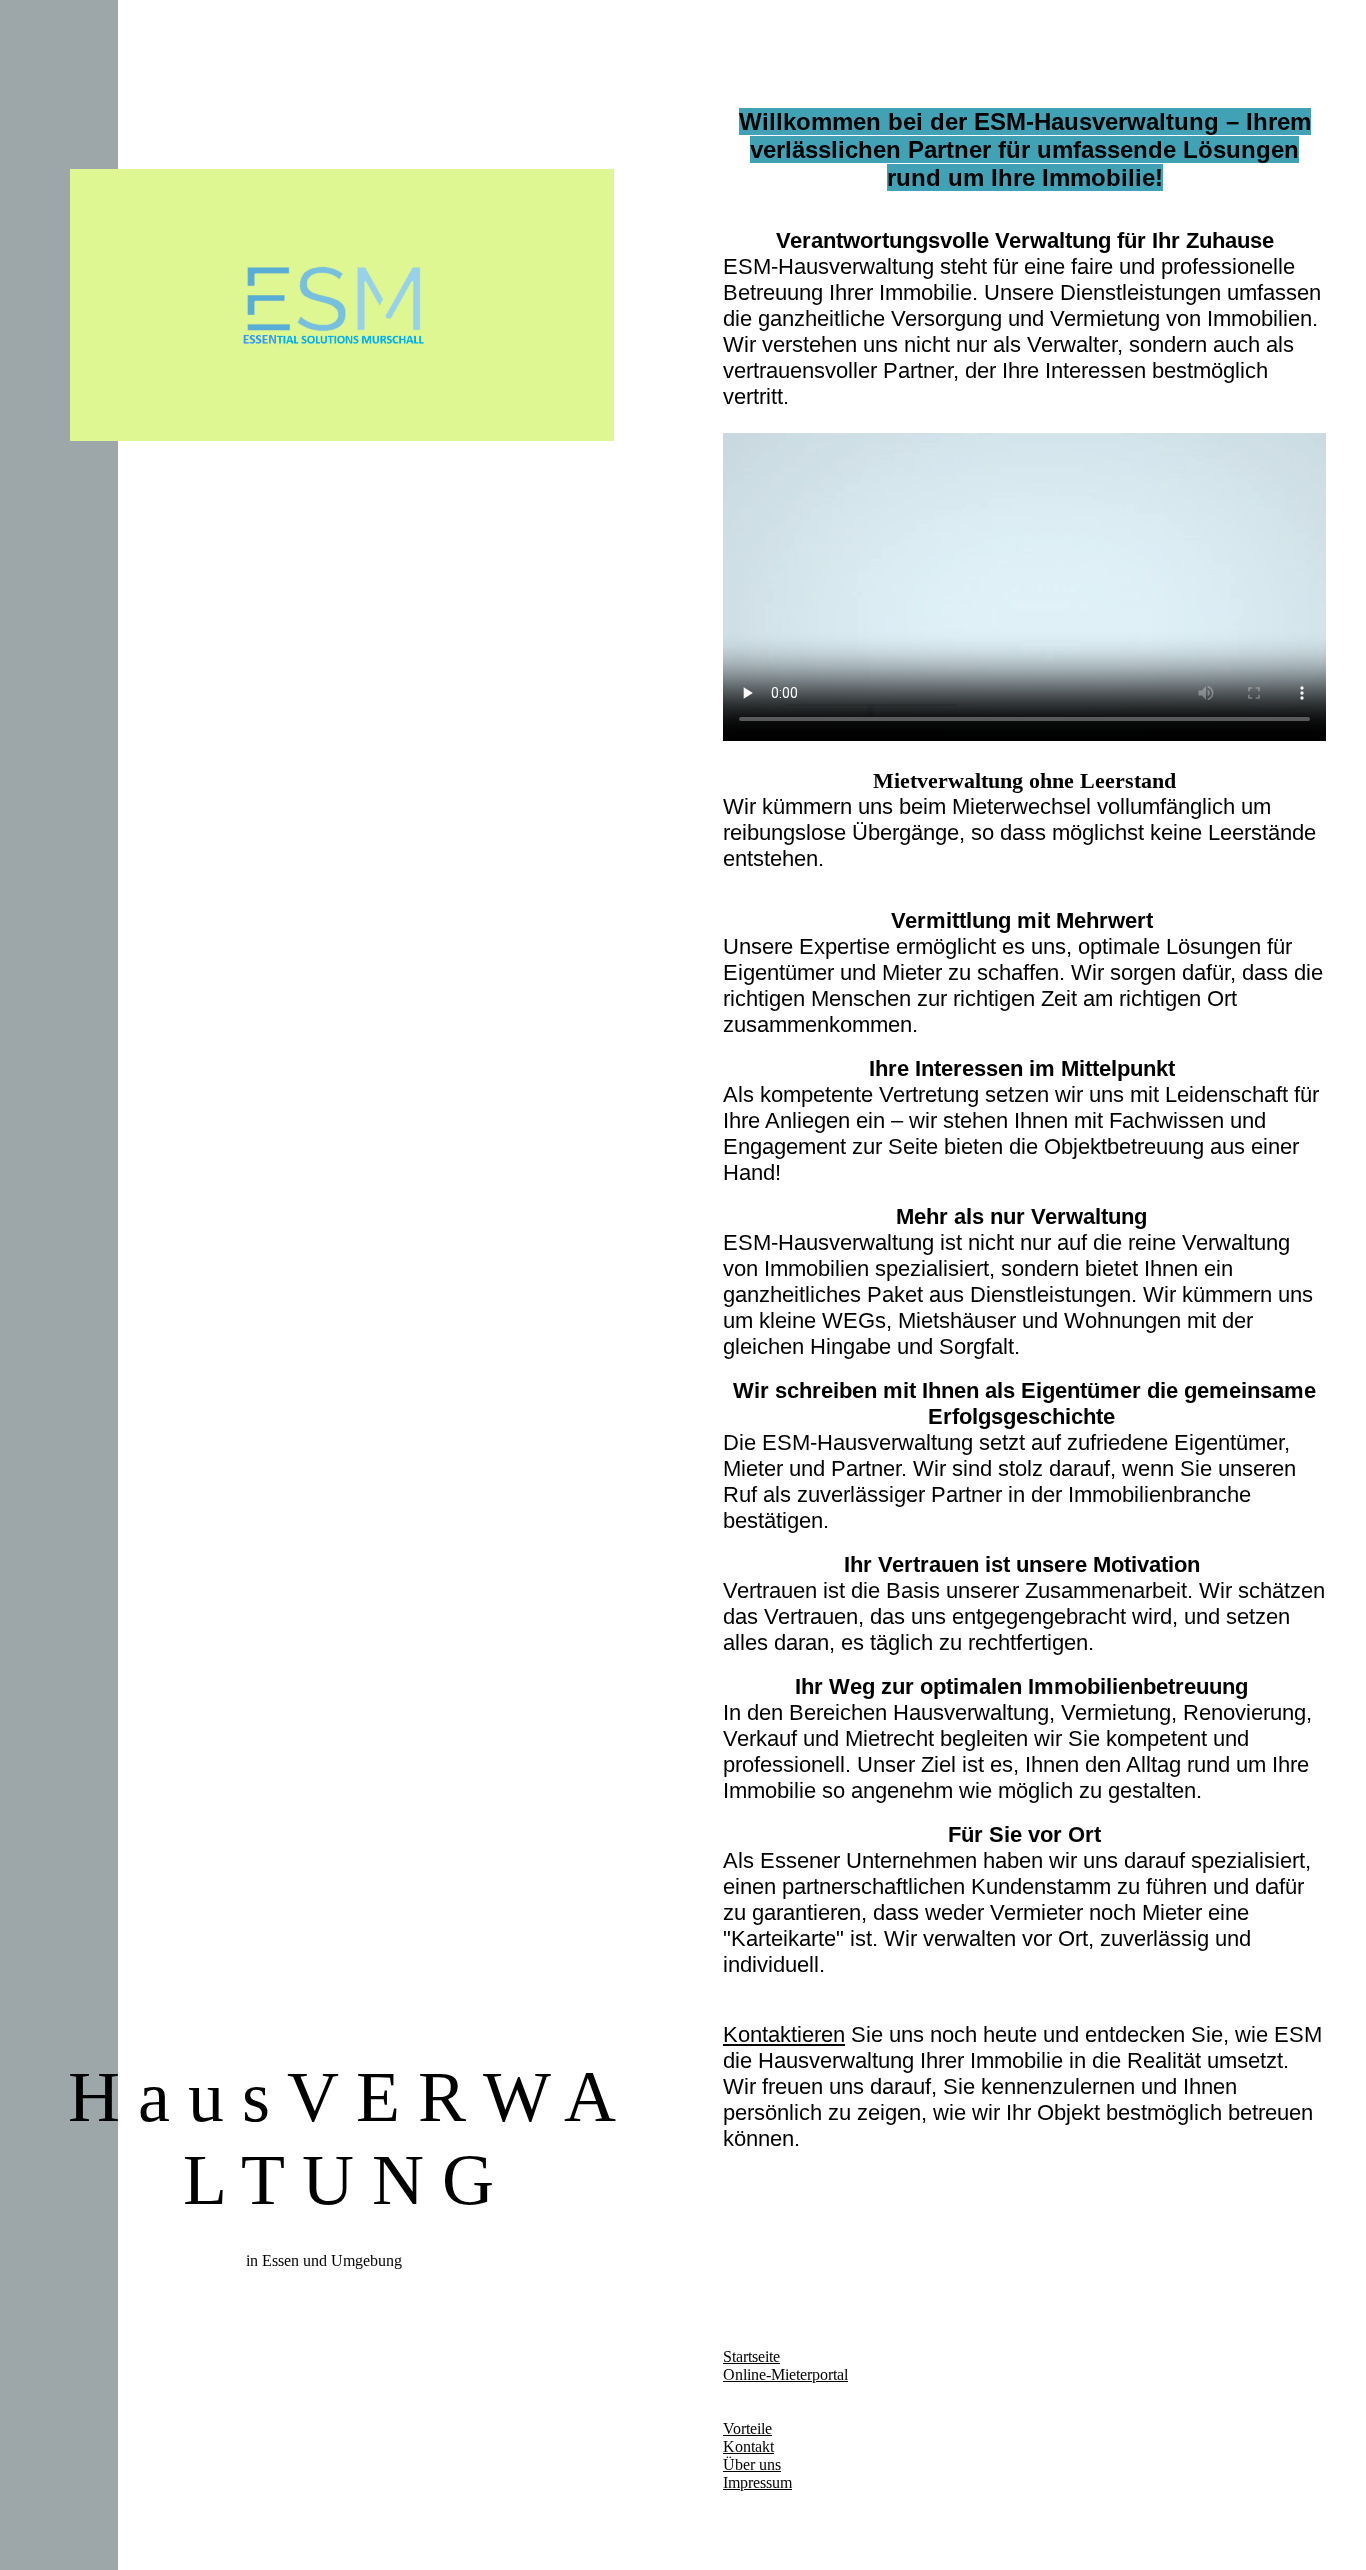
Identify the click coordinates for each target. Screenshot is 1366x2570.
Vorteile (747, 2428)
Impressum (757, 2482)
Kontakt (748, 2446)
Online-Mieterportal (785, 2374)
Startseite (751, 2356)
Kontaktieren (784, 2034)
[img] (342, 305)
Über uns (752, 2464)
